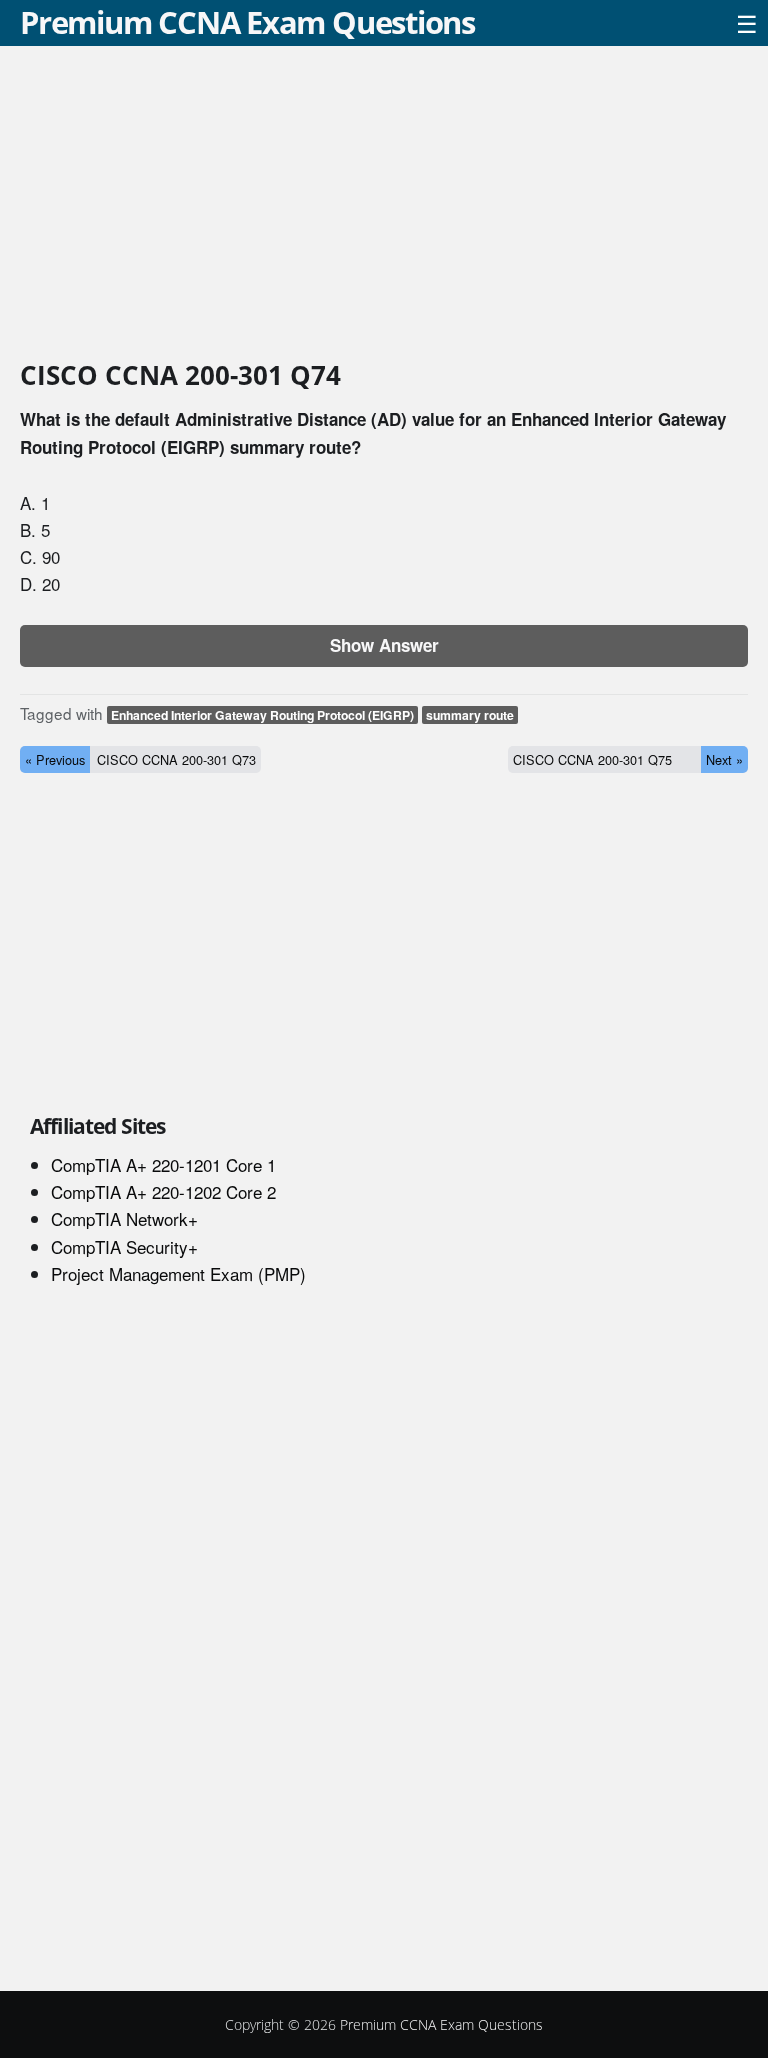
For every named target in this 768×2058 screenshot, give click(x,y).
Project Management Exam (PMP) (178, 1273)
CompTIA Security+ (124, 1246)
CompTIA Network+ (124, 1218)
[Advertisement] (384, 206)
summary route (470, 715)
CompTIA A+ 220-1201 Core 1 (163, 1164)
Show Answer (384, 645)
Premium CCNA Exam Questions (247, 22)
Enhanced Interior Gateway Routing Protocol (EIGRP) (262, 715)
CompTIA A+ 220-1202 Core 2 (163, 1191)
